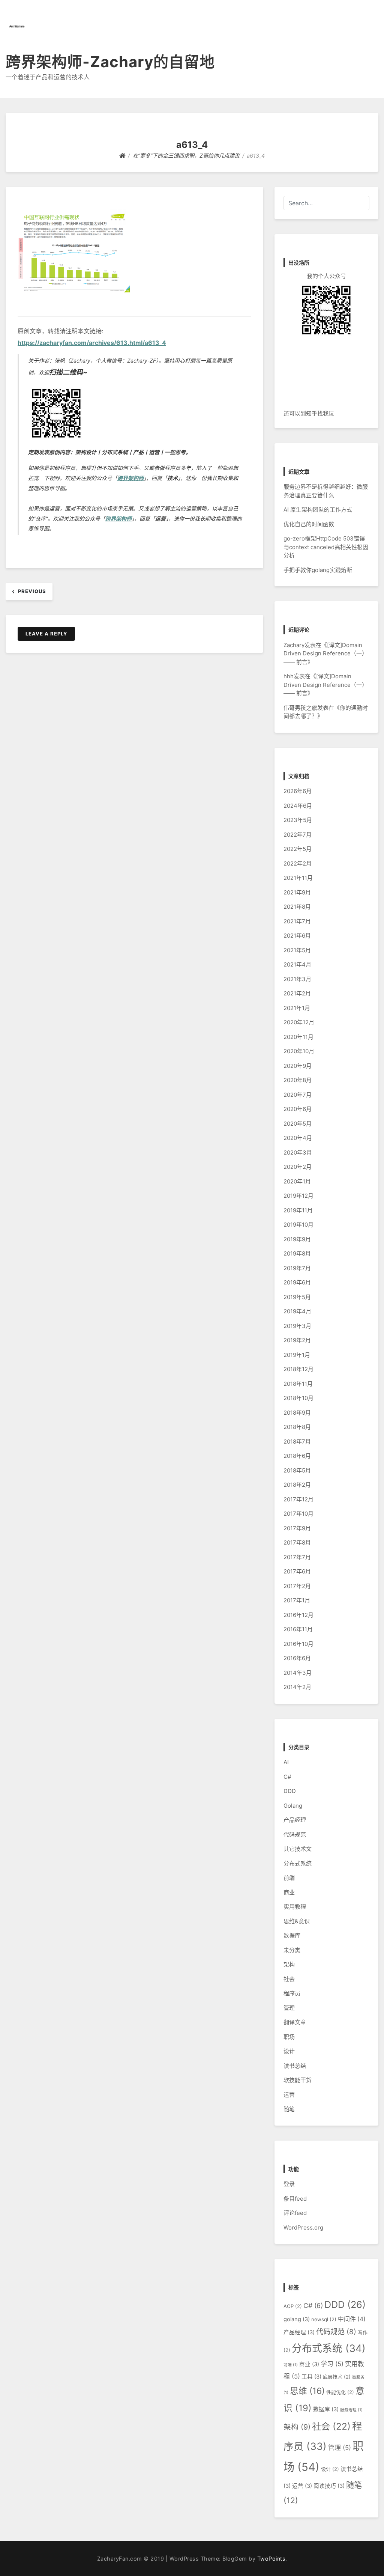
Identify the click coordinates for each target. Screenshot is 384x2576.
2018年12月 (298, 1369)
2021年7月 (297, 921)
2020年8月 (298, 1080)
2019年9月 (297, 1239)
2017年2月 (297, 1586)
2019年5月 (297, 1297)
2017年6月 (297, 1571)
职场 (289, 2037)
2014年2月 (297, 1687)
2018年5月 (297, 1470)
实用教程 (295, 1907)
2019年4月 (297, 1311)
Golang (293, 1806)
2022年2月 (298, 863)
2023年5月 (298, 820)
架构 (289, 1964)
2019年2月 (297, 1340)
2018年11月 (298, 1384)
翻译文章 (295, 2022)
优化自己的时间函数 (309, 524)
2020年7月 (298, 1095)
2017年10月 (298, 1514)
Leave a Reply (46, 634)
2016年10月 (298, 1644)
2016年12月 (298, 1615)
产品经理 (295, 1820)
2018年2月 (297, 1485)
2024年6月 (298, 806)
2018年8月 (297, 1427)
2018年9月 (297, 1413)
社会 (289, 1979)
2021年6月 (297, 936)
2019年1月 (297, 1355)
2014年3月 (298, 1673)
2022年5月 (298, 849)
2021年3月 (297, 979)
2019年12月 (298, 1196)
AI (286, 1762)
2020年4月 (298, 1138)
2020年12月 (299, 1022)
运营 (289, 2095)
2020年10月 (299, 1051)
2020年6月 (298, 1109)
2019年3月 (297, 1326)
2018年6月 (297, 1456)
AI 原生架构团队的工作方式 (318, 510)
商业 (289, 1892)
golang (297, 2319)
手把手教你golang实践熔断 (318, 570)
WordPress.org (303, 2227)
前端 (289, 1878)
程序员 (292, 1993)
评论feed (295, 2213)
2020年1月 (297, 1181)
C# (287, 1777)
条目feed (295, 2199)
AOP (293, 2306)
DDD (290, 1791)
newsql (324, 2319)
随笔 (289, 2109)
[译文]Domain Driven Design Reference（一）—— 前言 (325, 653)
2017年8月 (297, 1542)
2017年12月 (298, 1499)
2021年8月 (297, 907)
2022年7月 (298, 835)
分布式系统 (298, 1863)
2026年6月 (298, 791)
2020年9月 (298, 1066)
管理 (289, 2008)
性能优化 (340, 2392)
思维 (307, 2391)
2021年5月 (297, 950)
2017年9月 (297, 1528)
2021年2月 (297, 993)
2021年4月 (297, 964)
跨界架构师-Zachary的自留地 (110, 62)
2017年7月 (297, 1557)
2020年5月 (298, 1124)
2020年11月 (298, 1037)
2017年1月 (297, 1600)
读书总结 (295, 2066)
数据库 (292, 1935)
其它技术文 (298, 1849)
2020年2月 (298, 1167)
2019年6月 (297, 1282)
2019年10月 (298, 1225)
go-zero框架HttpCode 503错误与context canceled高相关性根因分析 (326, 547)
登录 (289, 2184)
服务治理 (351, 2410)
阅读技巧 (329, 2486)
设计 (289, 2051)
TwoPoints (271, 2559)
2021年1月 (297, 1008)
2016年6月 (297, 1658)
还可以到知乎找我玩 (309, 413)
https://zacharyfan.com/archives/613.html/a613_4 (92, 343)
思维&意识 (297, 1921)
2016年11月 (298, 1629)
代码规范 (295, 1835)
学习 (332, 2364)
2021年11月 (298, 878)
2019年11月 (298, 1210)
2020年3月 (298, 1153)
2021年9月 (297, 892)
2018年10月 (298, 1398)
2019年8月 (297, 1253)
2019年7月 (297, 1268)
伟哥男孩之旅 (300, 708)
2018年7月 (297, 1442)
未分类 (292, 1950)
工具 (311, 2377)
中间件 (352, 2319)
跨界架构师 (130, 478)
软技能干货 (298, 2080)
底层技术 (337, 2377)
